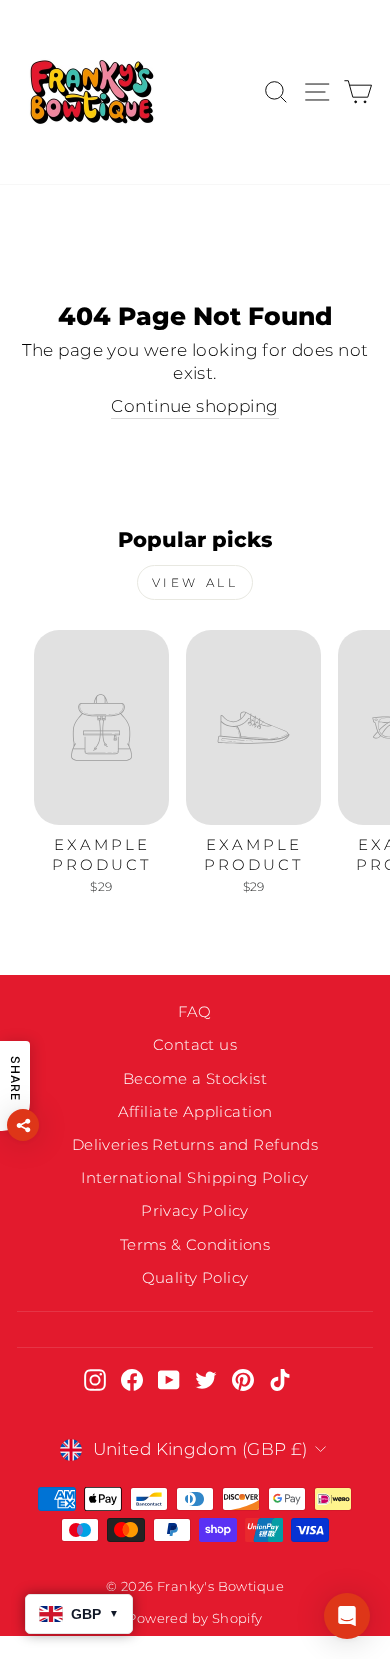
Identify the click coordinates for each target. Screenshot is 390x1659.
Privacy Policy (195, 1210)
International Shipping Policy (194, 1177)
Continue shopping (194, 406)
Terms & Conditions (195, 1244)
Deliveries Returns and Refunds (195, 1144)
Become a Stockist (195, 1078)
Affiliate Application (195, 1111)
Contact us (195, 1044)
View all (195, 582)
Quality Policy (195, 1277)
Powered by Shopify (194, 1618)
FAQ (194, 1011)
